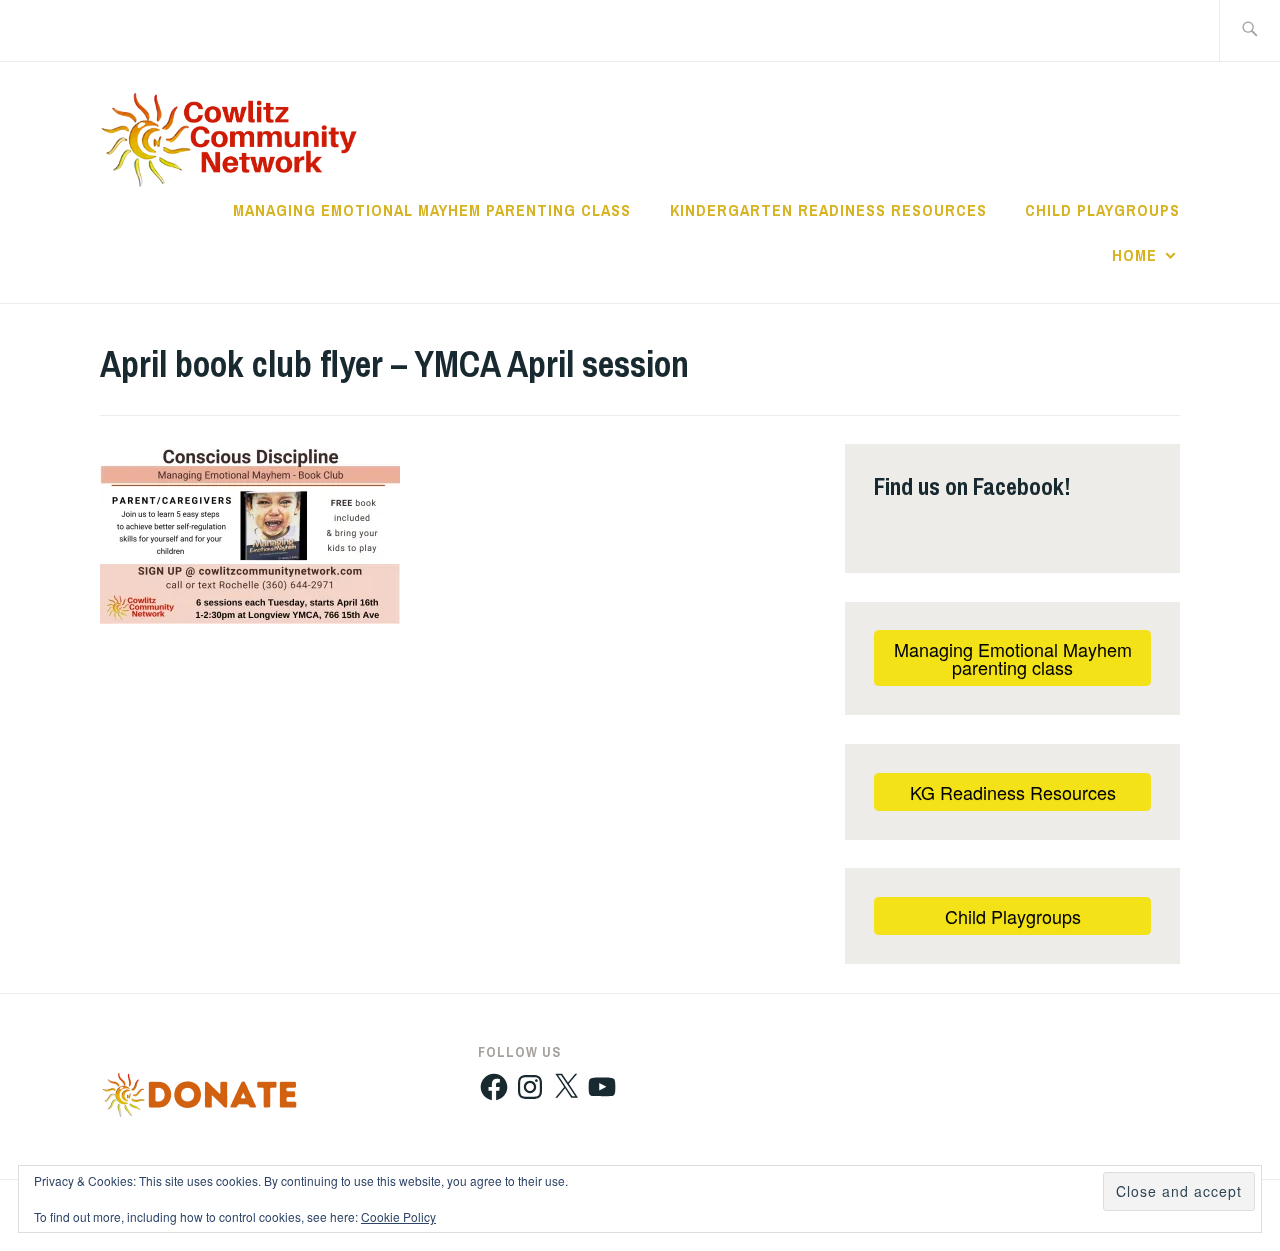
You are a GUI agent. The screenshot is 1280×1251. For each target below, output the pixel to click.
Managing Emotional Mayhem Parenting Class (432, 210)
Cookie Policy (398, 1216)
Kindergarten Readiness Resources (828, 210)
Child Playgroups (1102, 210)
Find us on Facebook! (972, 486)
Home (1134, 255)
